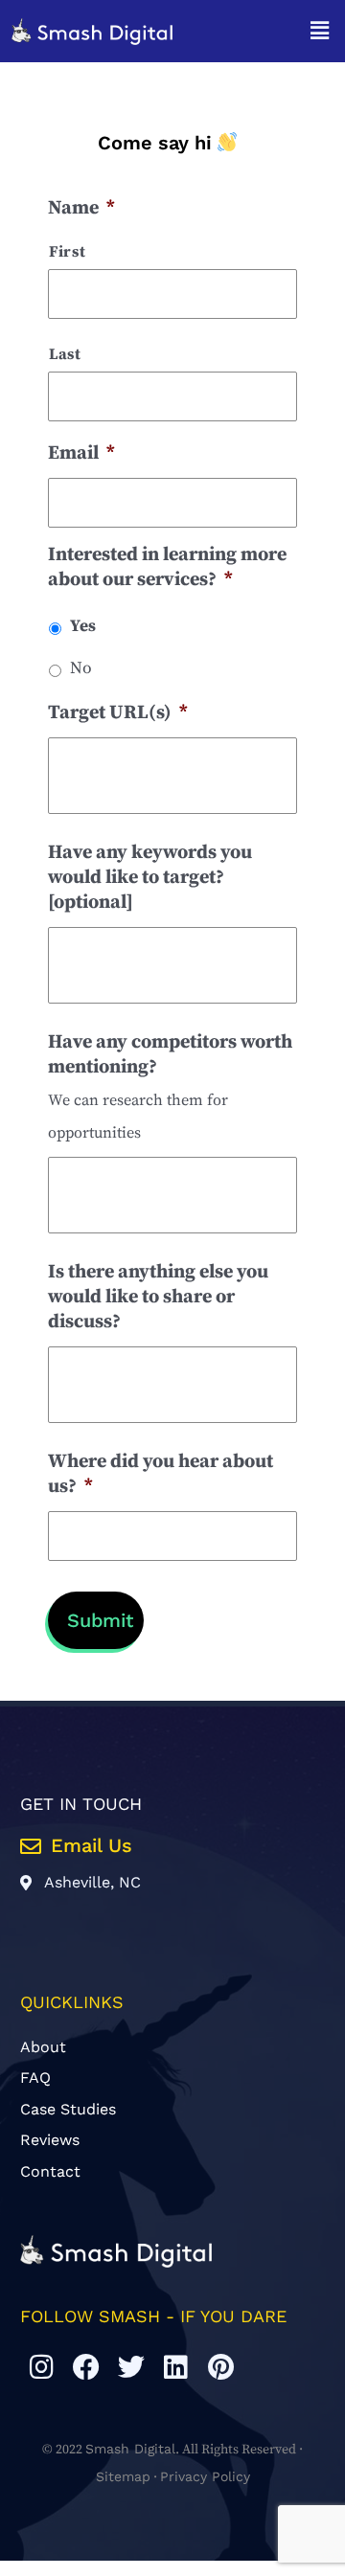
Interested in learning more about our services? (167, 567)
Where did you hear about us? (161, 1474)
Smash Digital (130, 2449)
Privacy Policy (205, 2476)
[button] (320, 32)
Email (81, 453)
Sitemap (123, 2476)
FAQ (35, 2078)
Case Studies (68, 2109)
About (43, 2047)
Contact (50, 2171)
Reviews (50, 2140)
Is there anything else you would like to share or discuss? (158, 1297)
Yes (83, 626)
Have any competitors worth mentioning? (170, 1055)
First (67, 252)
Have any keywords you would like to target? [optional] (150, 878)
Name (81, 208)
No (81, 668)
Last (65, 354)
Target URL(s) (118, 713)
